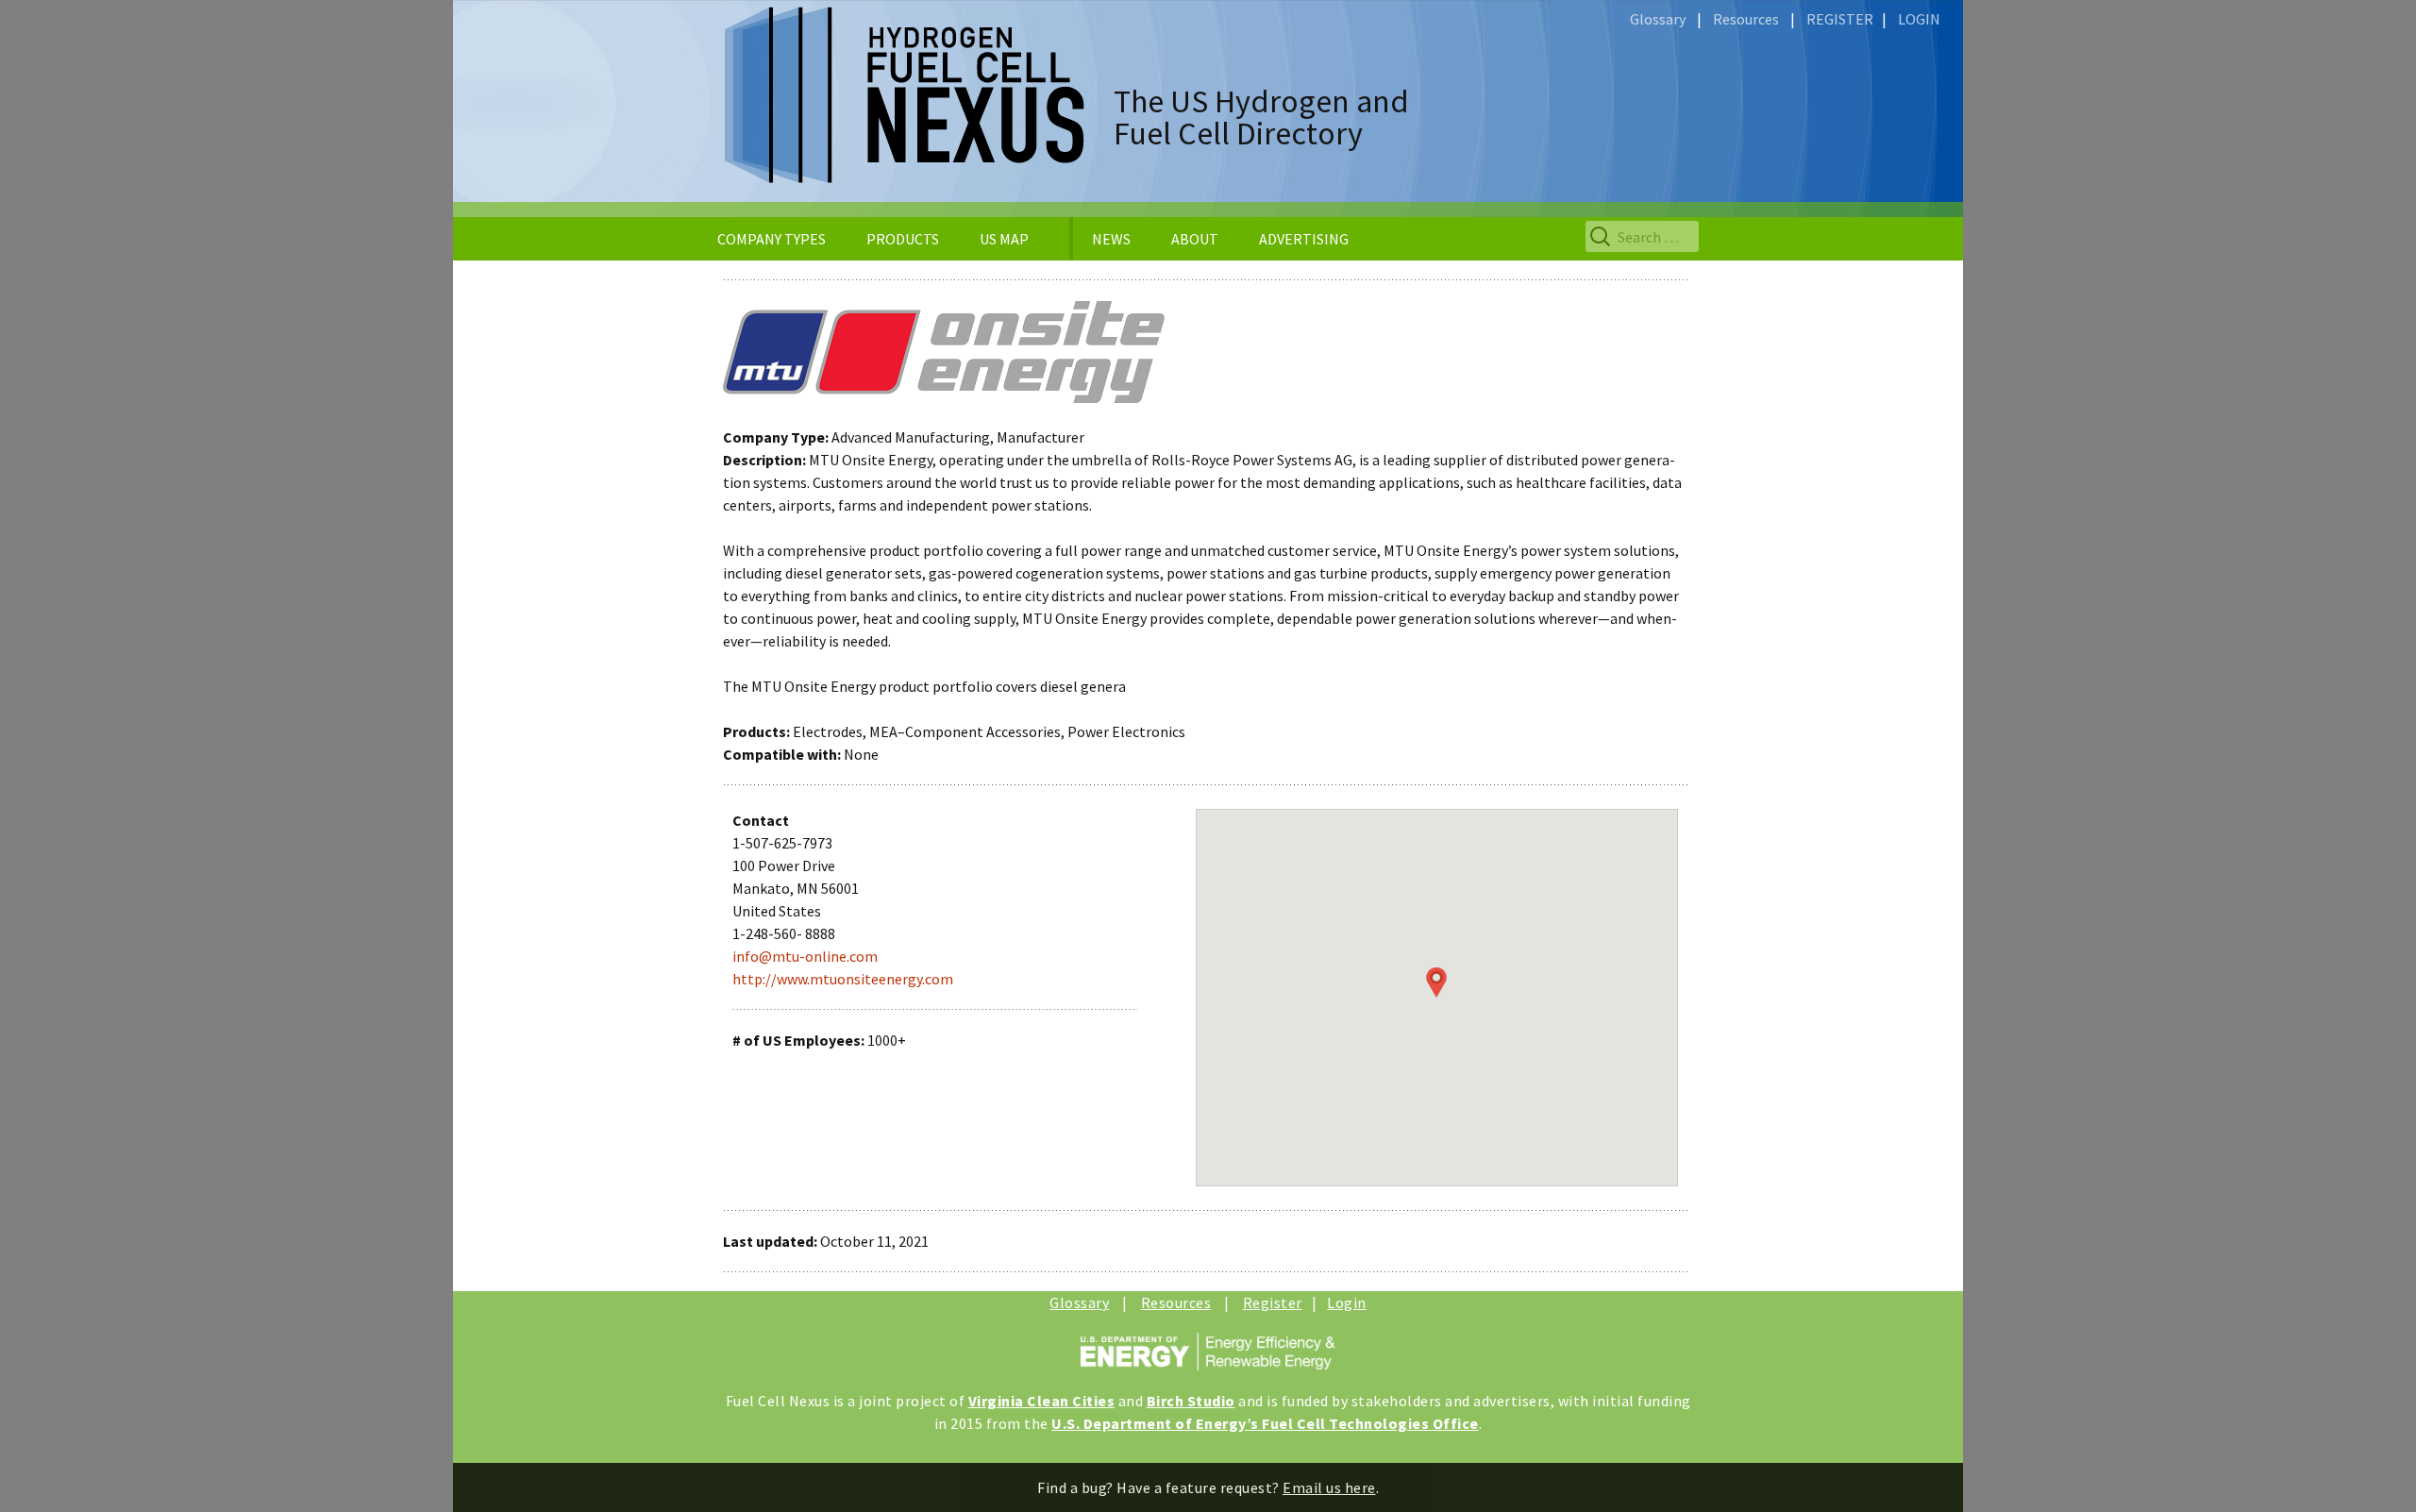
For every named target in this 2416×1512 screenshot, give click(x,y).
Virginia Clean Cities (1042, 1401)
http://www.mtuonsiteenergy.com (843, 979)
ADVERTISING (1304, 239)
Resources (1746, 19)
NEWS (1111, 239)
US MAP (1004, 239)
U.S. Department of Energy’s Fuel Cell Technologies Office (1265, 1423)
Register (1273, 1302)
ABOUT (1195, 239)
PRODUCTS (903, 239)
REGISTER (1840, 19)
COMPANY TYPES (772, 239)
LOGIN (1919, 19)
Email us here (1329, 1487)
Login (1347, 1302)
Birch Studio (1191, 1401)
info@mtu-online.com (805, 956)
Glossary (1658, 19)
